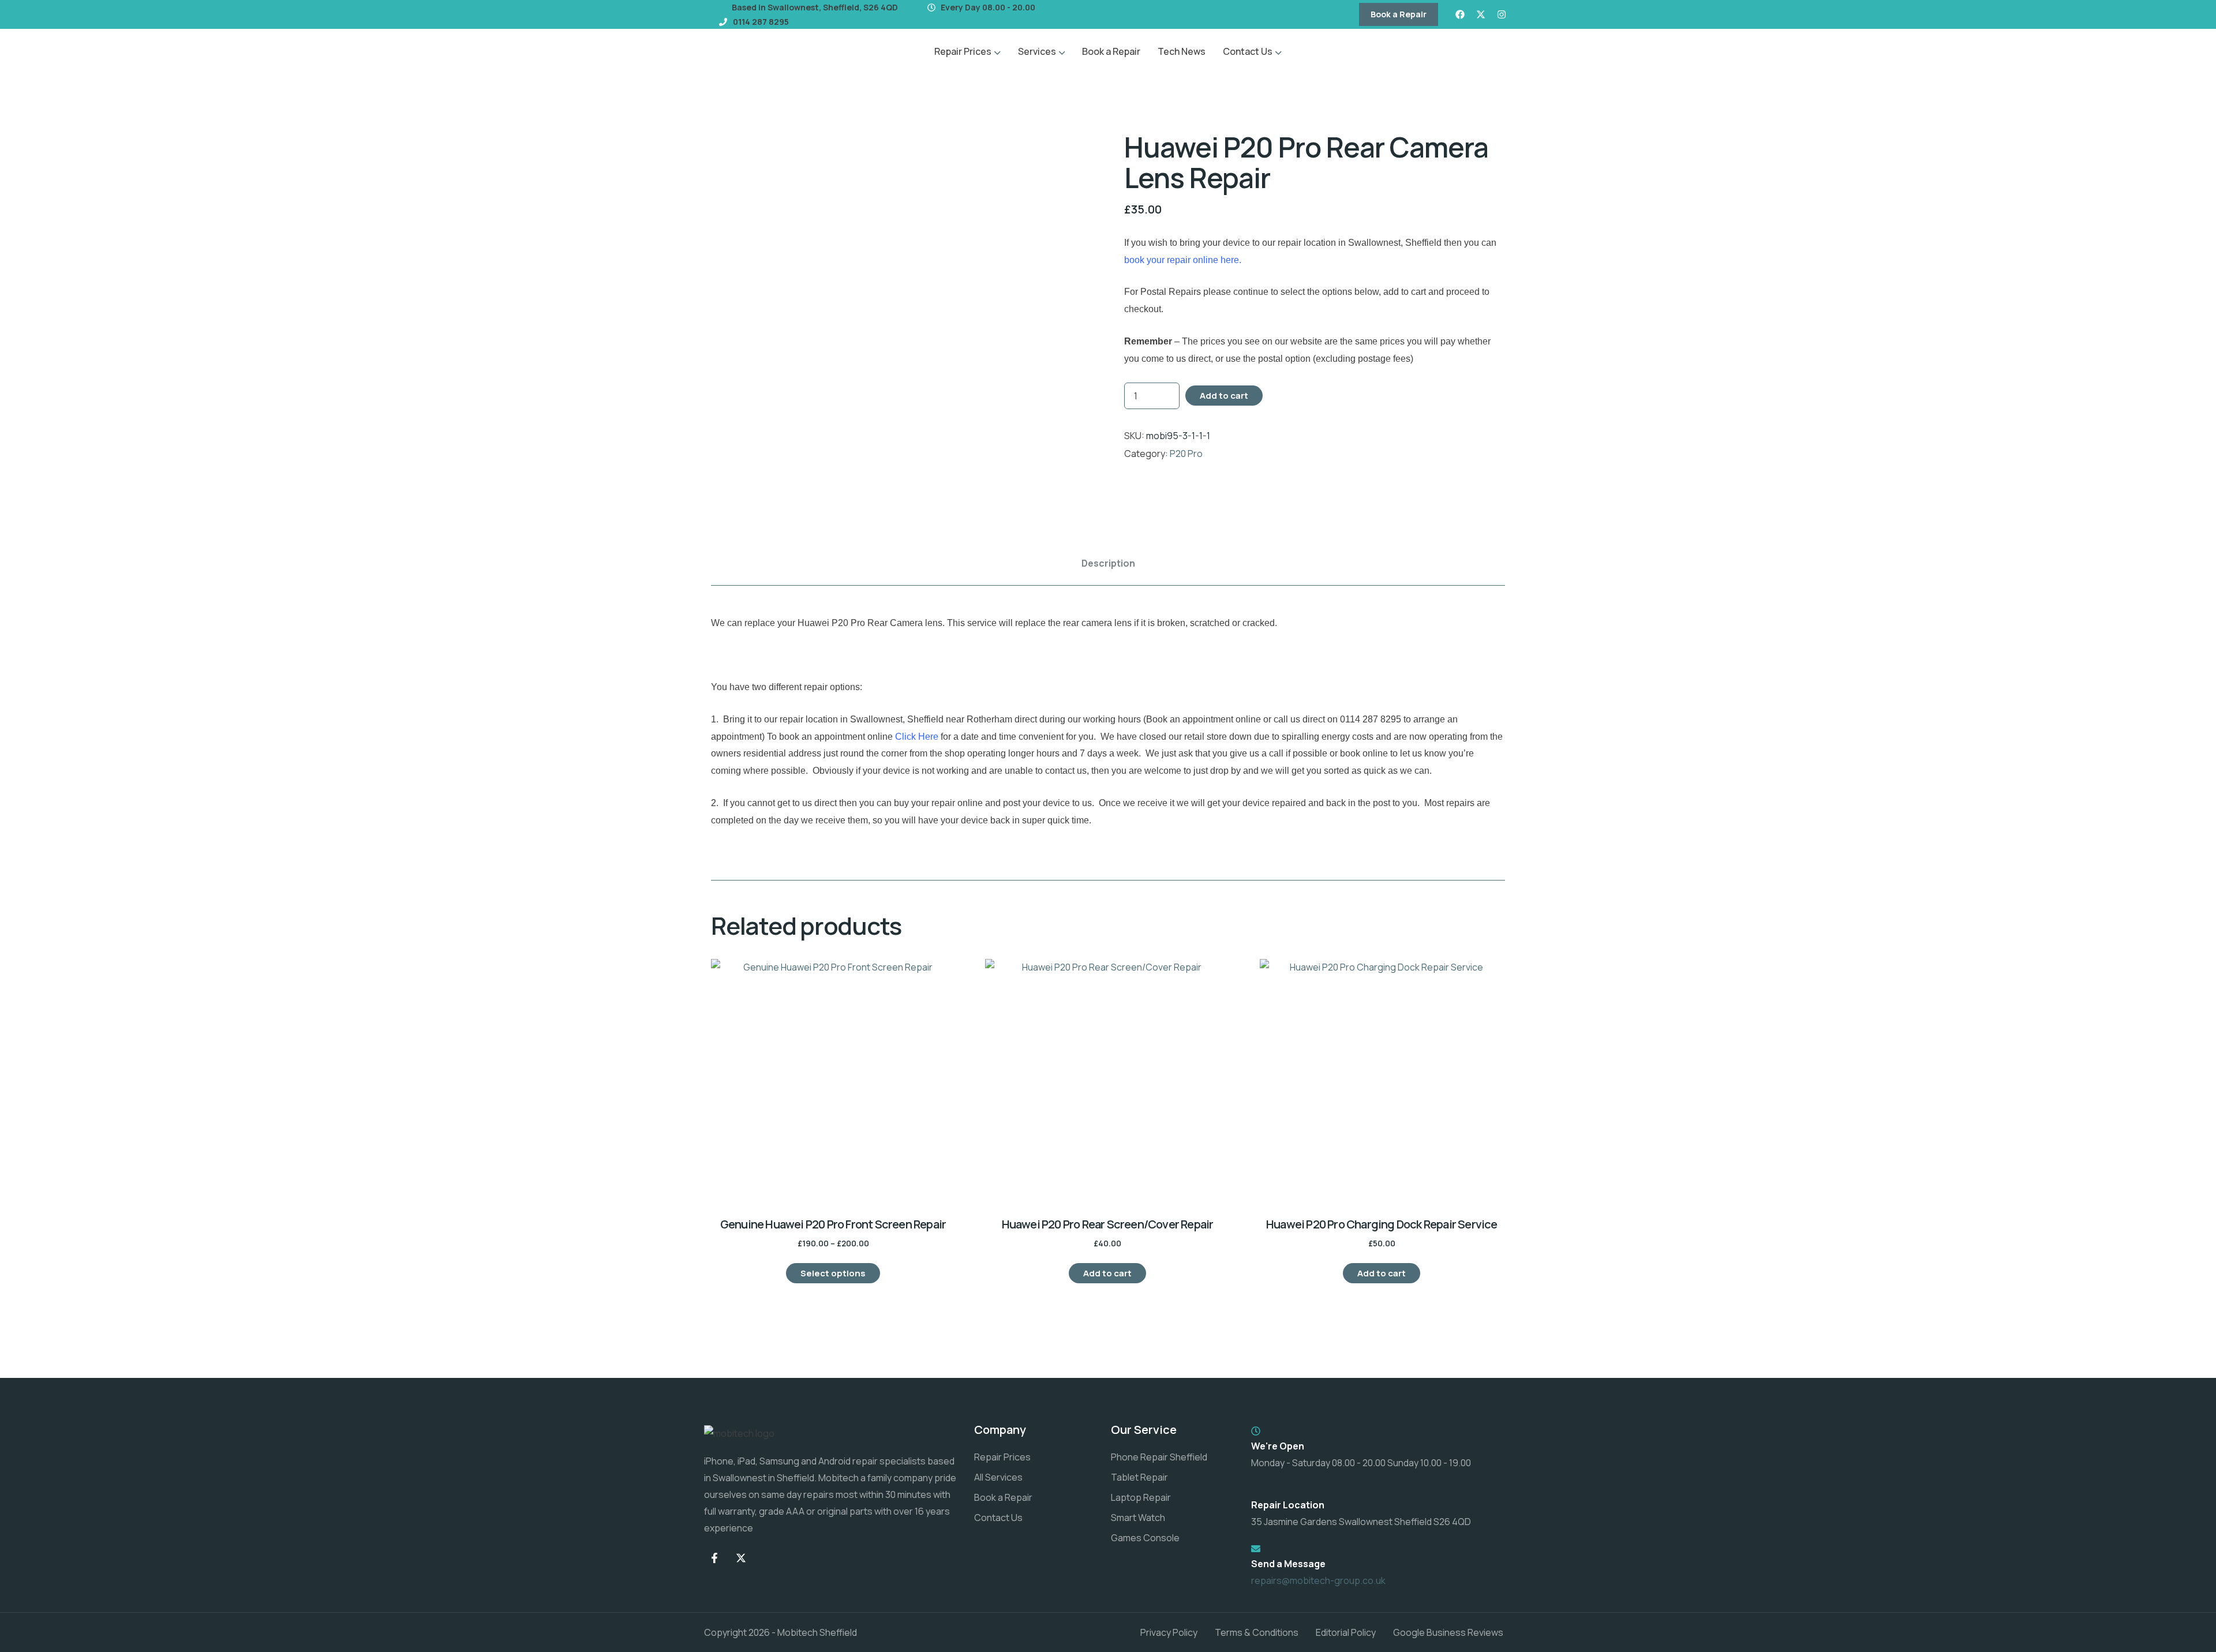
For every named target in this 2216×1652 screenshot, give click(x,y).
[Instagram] (1502, 14)
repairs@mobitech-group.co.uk (1318, 1580)
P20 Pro (1186, 454)
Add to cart (1224, 396)
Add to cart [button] (1107, 1273)
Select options (833, 1273)
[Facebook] (1460, 14)
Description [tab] (1108, 563)
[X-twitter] (1481, 14)
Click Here (917, 737)
